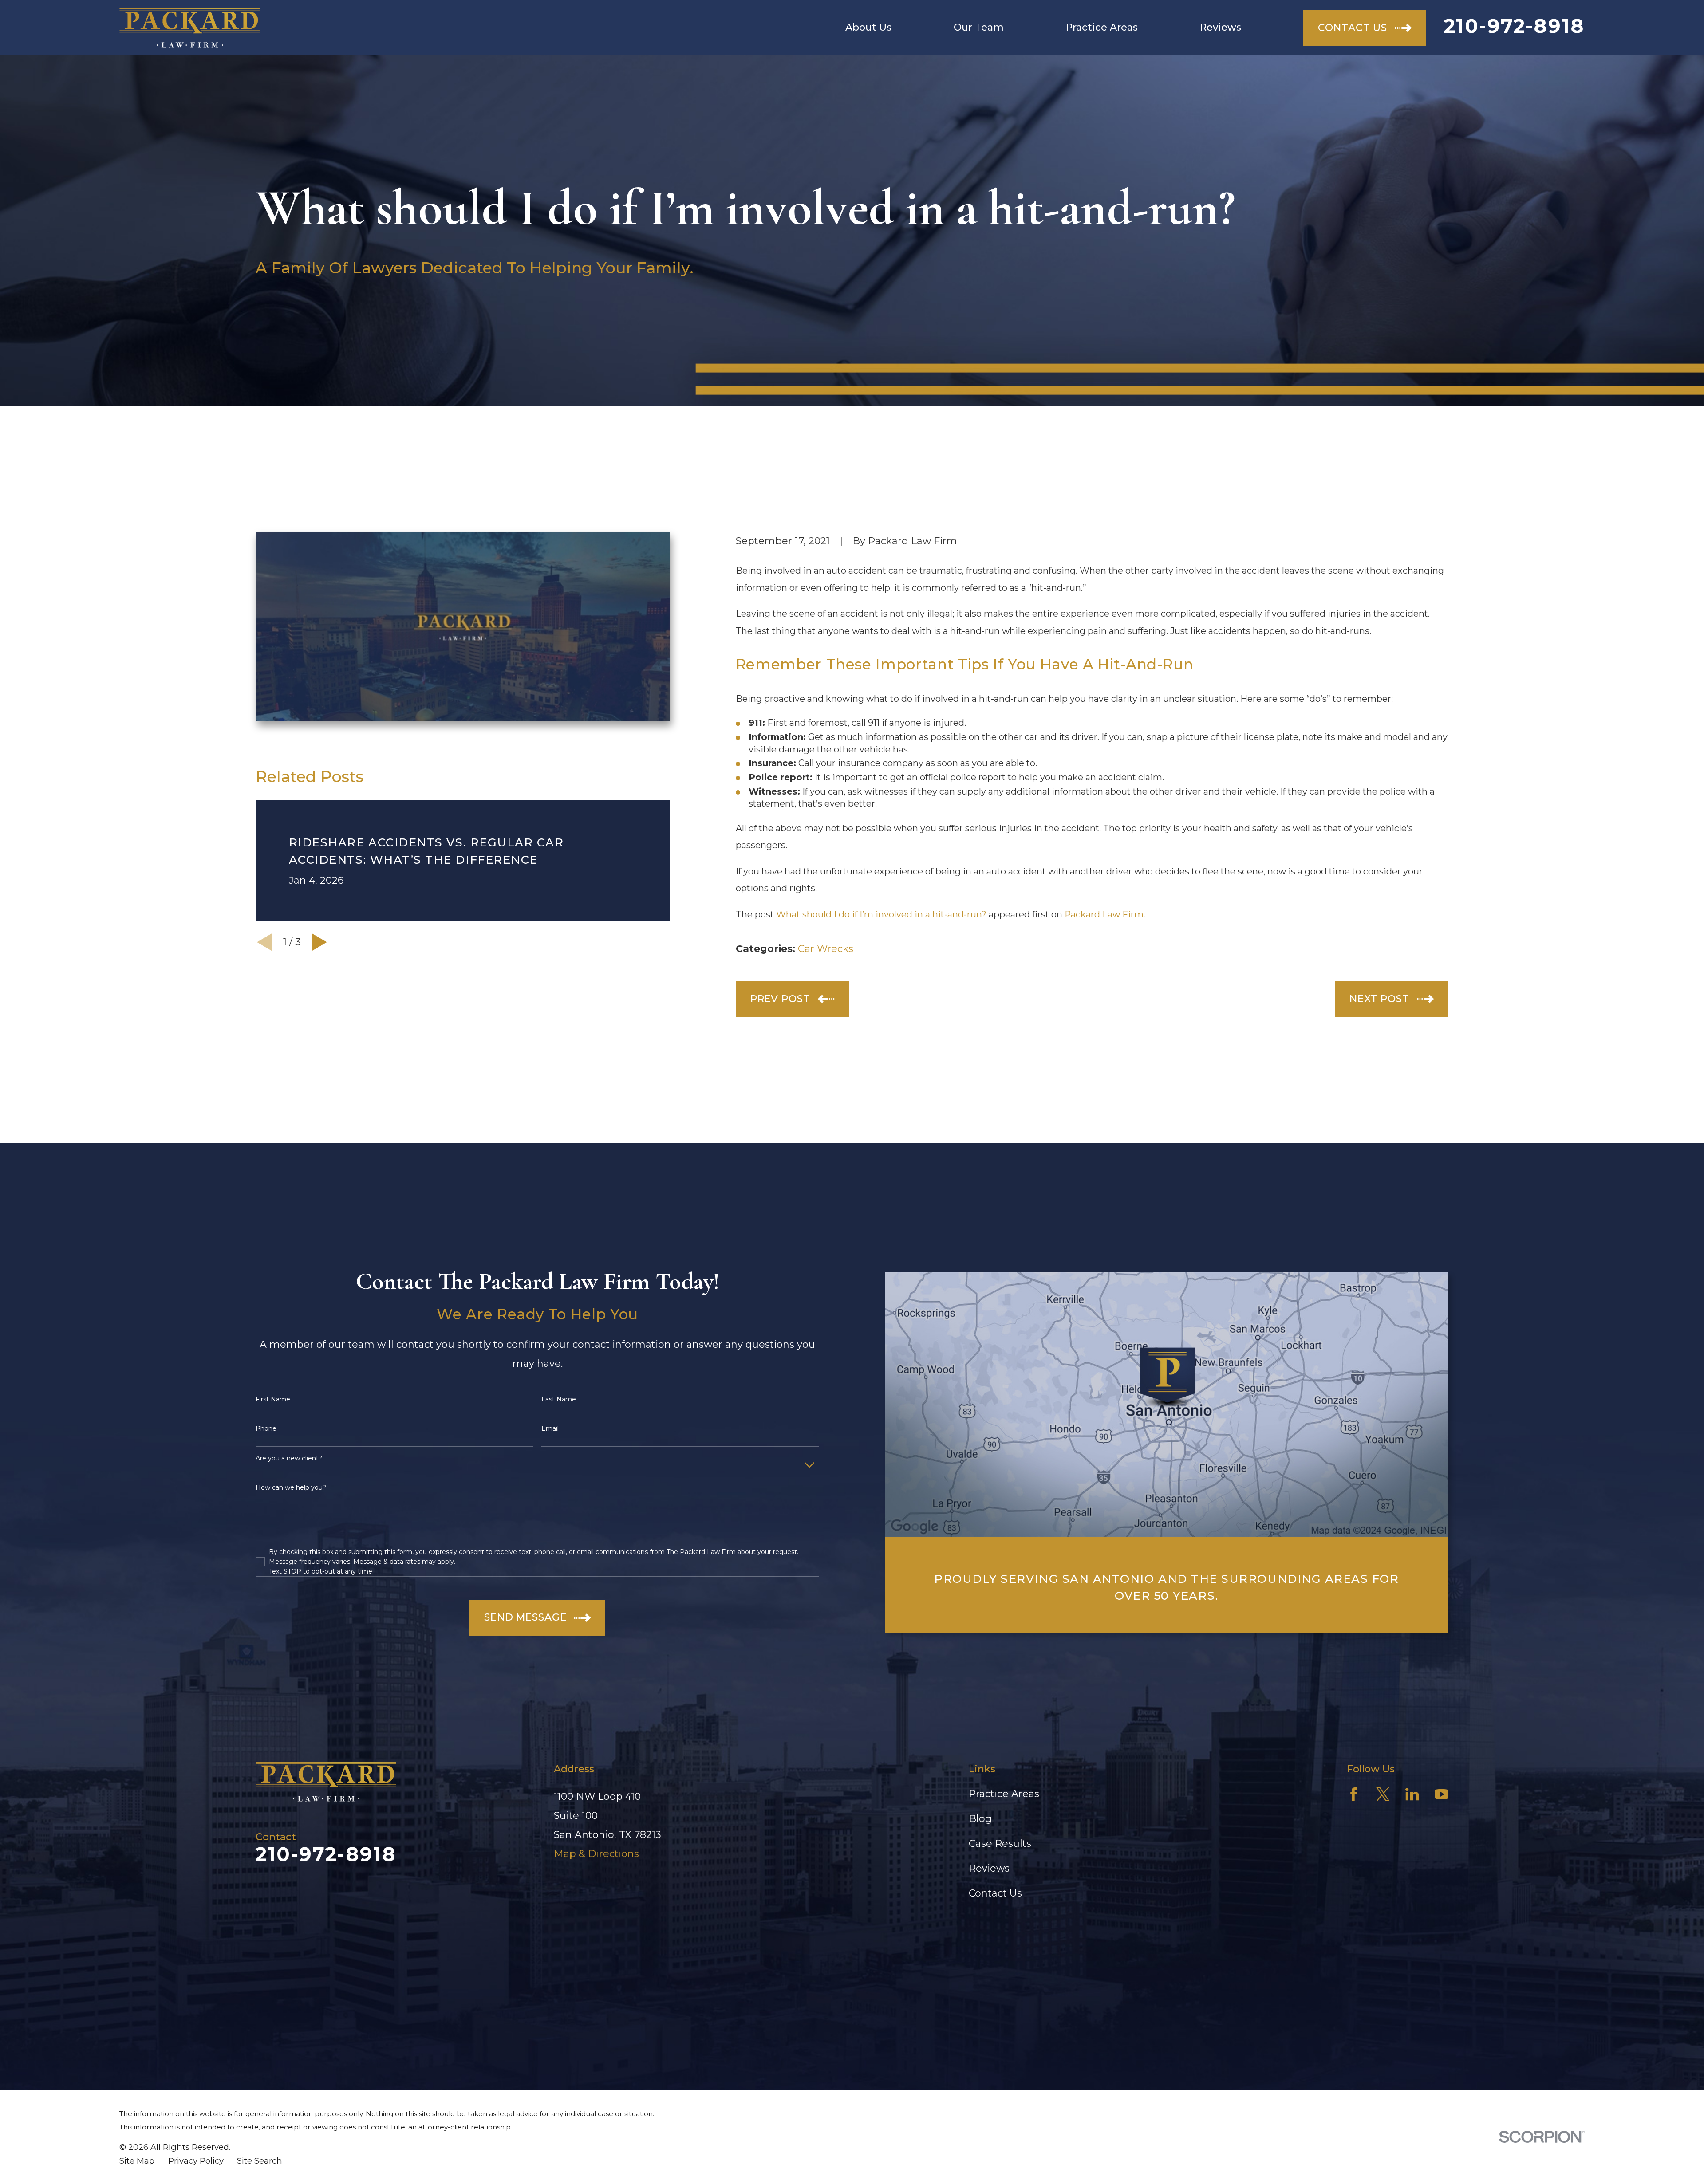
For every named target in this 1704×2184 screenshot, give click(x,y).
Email (550, 1429)
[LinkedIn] (1412, 1794)
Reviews (989, 1868)
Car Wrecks (826, 949)
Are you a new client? (289, 1458)
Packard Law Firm (1104, 914)
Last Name (559, 1399)
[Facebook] (1354, 1794)
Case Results (1000, 1844)
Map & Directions (596, 1854)
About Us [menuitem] (868, 27)
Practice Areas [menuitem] (1102, 27)
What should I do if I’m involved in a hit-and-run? (881, 914)
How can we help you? (291, 1488)
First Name (273, 1399)
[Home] (190, 28)
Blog (980, 1819)
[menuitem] (137, 2161)
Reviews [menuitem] (1221, 27)
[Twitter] (1383, 1794)
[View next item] (319, 942)
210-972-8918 (1514, 26)
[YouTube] (1442, 1794)
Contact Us (995, 1893)
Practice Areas (1004, 1794)
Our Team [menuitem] (979, 27)
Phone (266, 1429)
